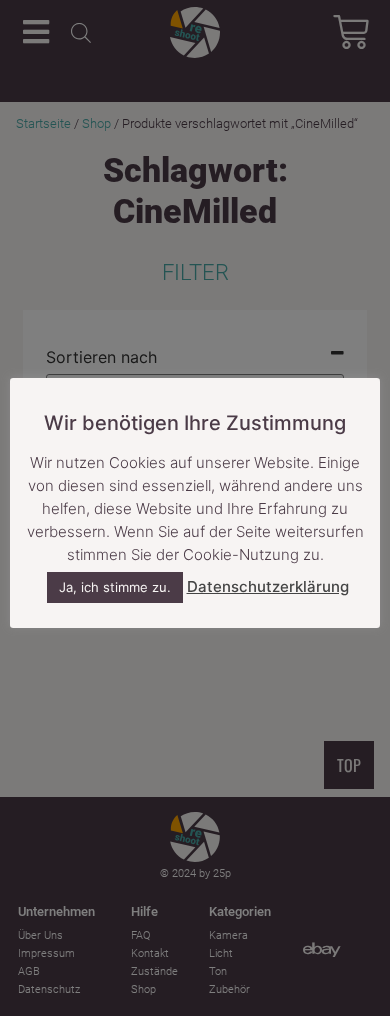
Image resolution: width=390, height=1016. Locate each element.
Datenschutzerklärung (268, 586)
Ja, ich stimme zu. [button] (115, 587)
